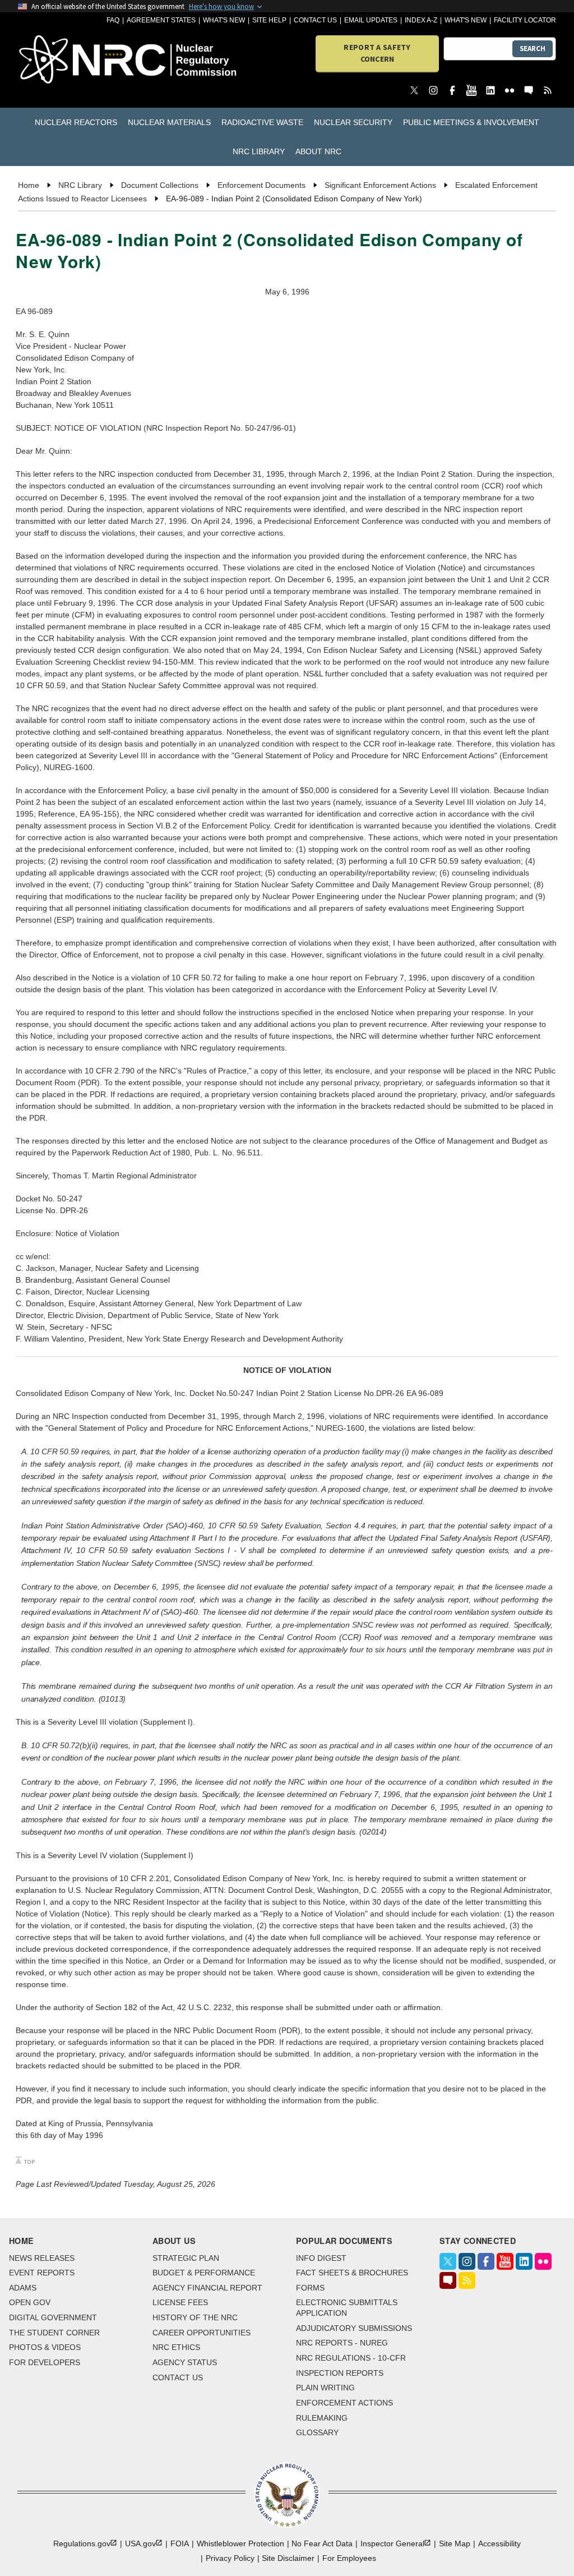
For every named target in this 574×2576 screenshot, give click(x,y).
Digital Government (53, 2317)
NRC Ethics (176, 2347)
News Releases (42, 2258)
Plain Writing (325, 2388)
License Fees (180, 2302)
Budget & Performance (204, 2273)
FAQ (113, 20)
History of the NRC (195, 2317)
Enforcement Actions (344, 2403)
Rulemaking (322, 2418)
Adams (23, 2288)
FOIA (180, 2543)
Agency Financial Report (207, 2288)
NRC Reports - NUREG (342, 2343)
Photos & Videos (45, 2347)
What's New (224, 20)
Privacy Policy (230, 2558)
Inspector (392, 2543)
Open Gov (30, 2302)
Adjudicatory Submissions (354, 2328)
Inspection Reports (340, 2373)
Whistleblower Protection (240, 2543)
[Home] (61, 60)
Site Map (455, 2543)
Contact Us (315, 20)
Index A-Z (421, 20)
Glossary (317, 2432)
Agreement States (161, 20)
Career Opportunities (202, 2333)
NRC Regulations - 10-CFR (351, 2358)
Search (533, 49)
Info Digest (321, 2258)
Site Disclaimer (288, 2558)
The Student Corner (54, 2333)
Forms (310, 2288)
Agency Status (185, 2362)
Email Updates (371, 20)
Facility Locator (525, 20)
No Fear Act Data (322, 2543)
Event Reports (42, 2273)
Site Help (269, 20)
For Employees (349, 2558)
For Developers (45, 2362)
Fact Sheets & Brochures (352, 2273)
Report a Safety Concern (377, 53)
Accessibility (499, 2543)
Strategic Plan (186, 2258)
